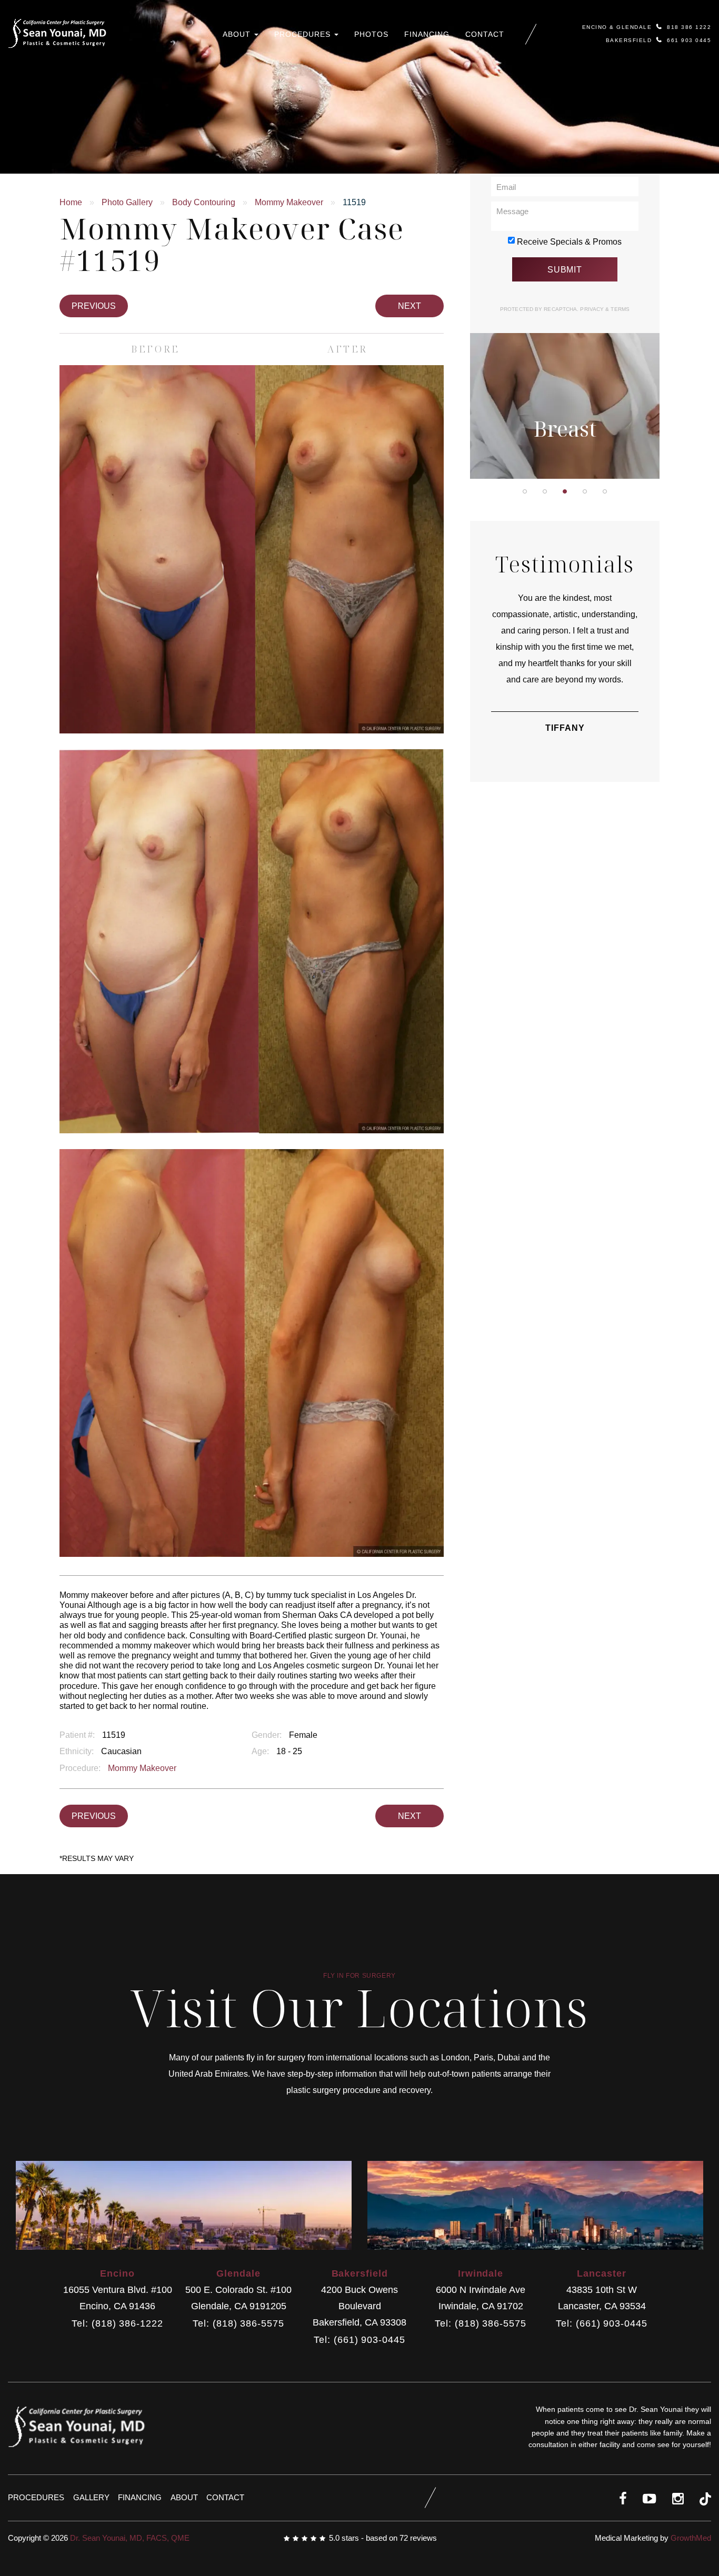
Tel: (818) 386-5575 (238, 2324)
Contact (485, 34)
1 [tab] (525, 491)
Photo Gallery (127, 202)
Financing (427, 34)
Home (71, 202)
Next (410, 306)
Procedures (304, 34)
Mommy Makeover (289, 202)
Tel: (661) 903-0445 (359, 2340)
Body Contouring (204, 202)
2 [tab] (545, 491)
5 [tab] (605, 491)
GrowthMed (691, 2538)
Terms (619, 309)
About (238, 34)
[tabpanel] (565, 339)
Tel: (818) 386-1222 (117, 2324)
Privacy (593, 309)
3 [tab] (565, 491)
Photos (371, 34)
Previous (94, 306)
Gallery (91, 2497)
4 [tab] (585, 491)
